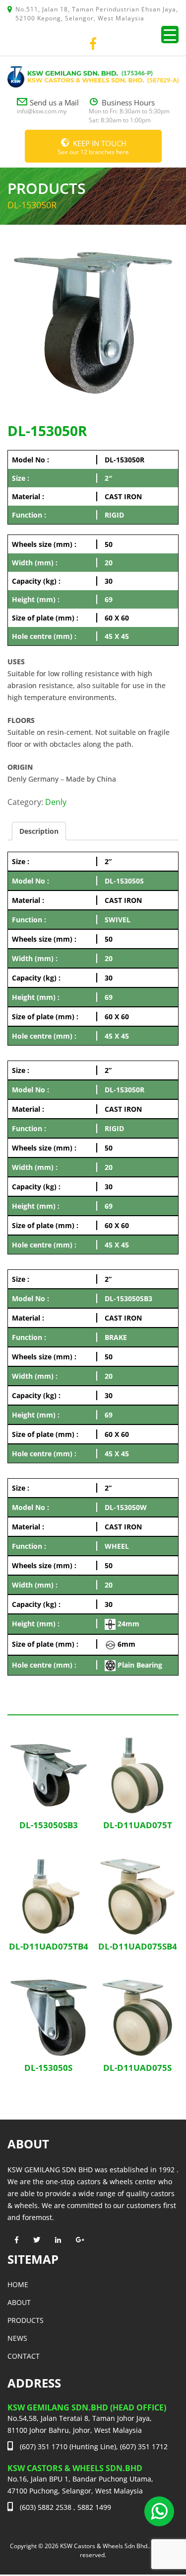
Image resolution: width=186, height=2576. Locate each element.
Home (18, 2284)
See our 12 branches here (93, 147)
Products (26, 2320)
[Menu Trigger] (170, 35)
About (19, 2302)
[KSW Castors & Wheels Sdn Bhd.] (93, 76)
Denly (56, 802)
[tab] (39, 831)
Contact (24, 2356)
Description (39, 831)
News (17, 2338)
